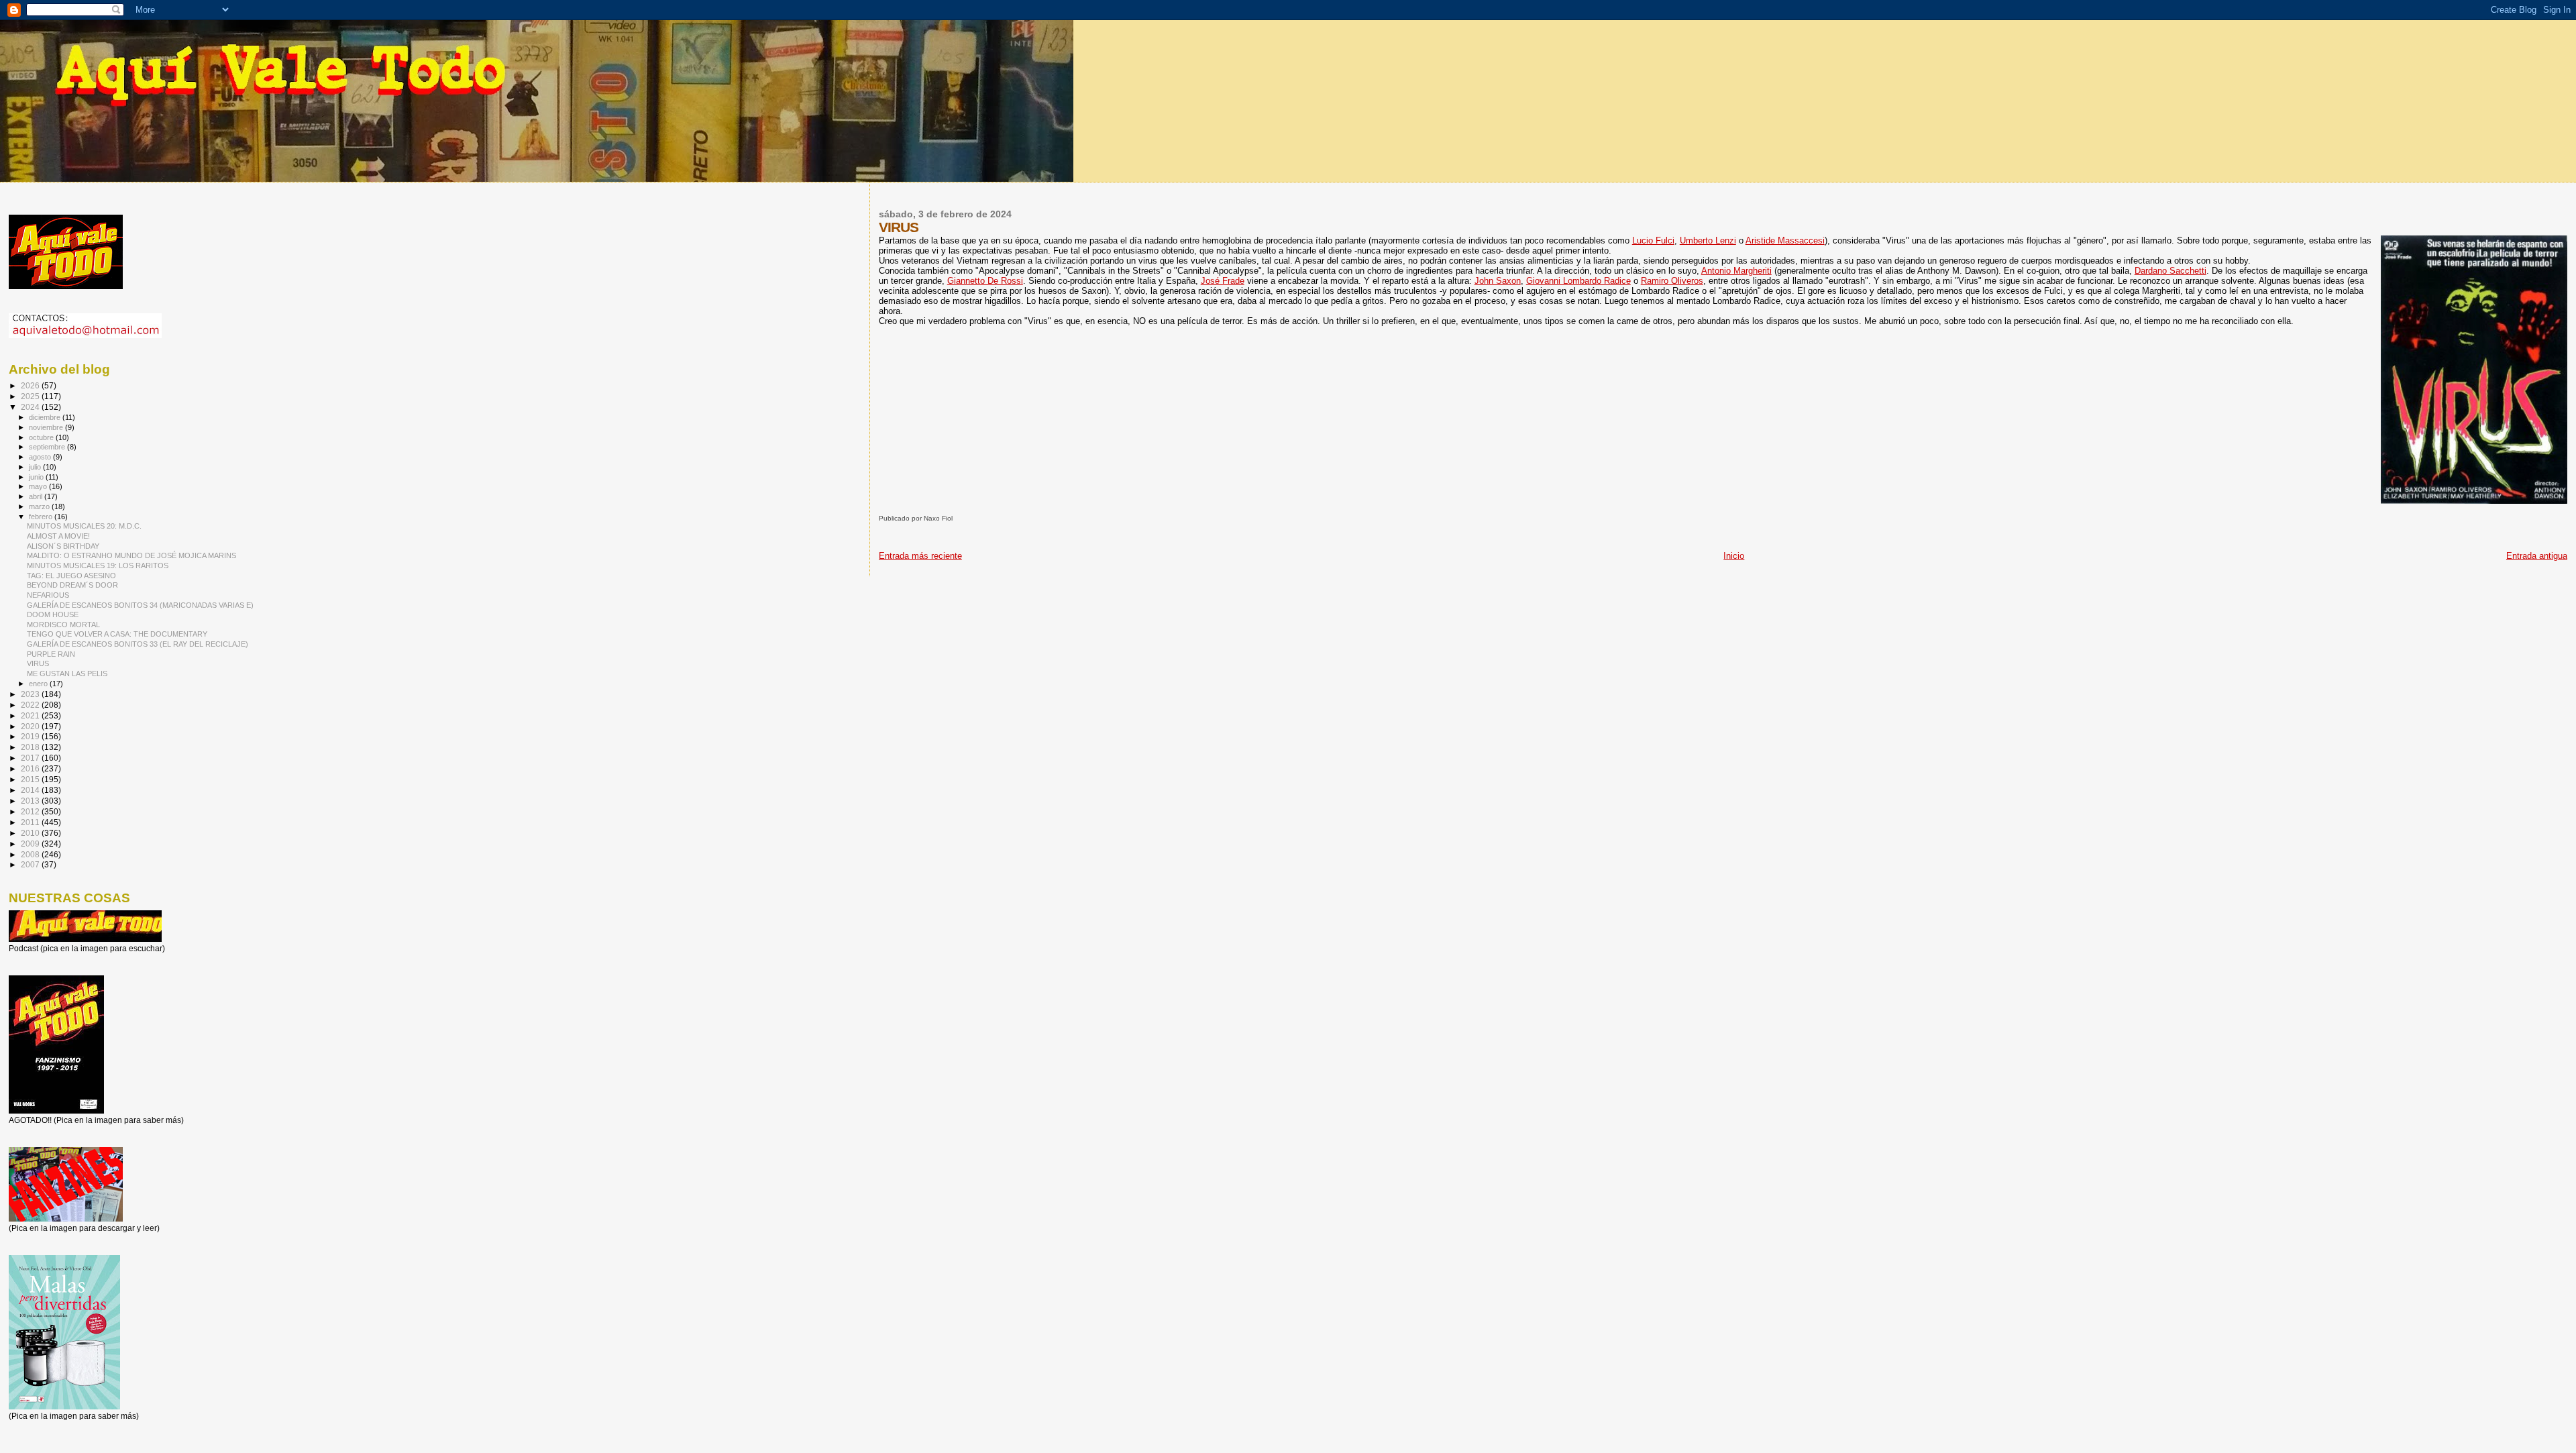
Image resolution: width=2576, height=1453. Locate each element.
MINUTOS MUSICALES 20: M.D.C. (84, 526)
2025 (31, 396)
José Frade (1223, 281)
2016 (31, 768)
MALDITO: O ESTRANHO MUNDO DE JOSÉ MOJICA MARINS (131, 555)
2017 (31, 758)
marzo (40, 506)
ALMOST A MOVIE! (58, 536)
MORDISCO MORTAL (63, 625)
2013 (31, 801)
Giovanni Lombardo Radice (1578, 281)
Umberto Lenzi (1708, 240)
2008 (31, 854)
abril (37, 496)
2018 (31, 747)
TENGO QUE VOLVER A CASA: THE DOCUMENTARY (117, 634)
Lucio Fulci (1653, 240)
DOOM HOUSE (53, 614)
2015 (31, 779)
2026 (31, 385)
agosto (41, 457)
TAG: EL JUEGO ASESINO (71, 576)
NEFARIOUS (48, 595)
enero (39, 684)
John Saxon (1498, 281)
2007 (31, 864)
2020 (31, 726)
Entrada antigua (2537, 556)
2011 (31, 822)
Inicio (1734, 556)
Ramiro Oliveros (1672, 281)
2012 (31, 811)
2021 (31, 715)
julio (36, 467)
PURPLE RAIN (51, 654)
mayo (39, 486)
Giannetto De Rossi (985, 281)
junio (37, 477)
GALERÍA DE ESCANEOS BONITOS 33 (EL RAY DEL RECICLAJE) (138, 644)
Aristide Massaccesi (1785, 240)
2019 (31, 736)
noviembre (47, 427)
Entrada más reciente (920, 556)
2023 (31, 694)
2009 (31, 844)
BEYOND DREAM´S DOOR (72, 585)
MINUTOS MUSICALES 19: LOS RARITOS (98, 566)
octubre (42, 437)
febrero (42, 517)
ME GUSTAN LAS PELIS (67, 674)
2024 (31, 407)
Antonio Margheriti (1736, 271)
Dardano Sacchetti (2170, 271)
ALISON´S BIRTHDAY (63, 546)
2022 (31, 705)
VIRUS (38, 663)
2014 (31, 790)
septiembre (48, 447)
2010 (31, 833)
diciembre (46, 417)
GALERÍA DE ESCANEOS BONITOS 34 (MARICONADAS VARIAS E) (140, 605)
